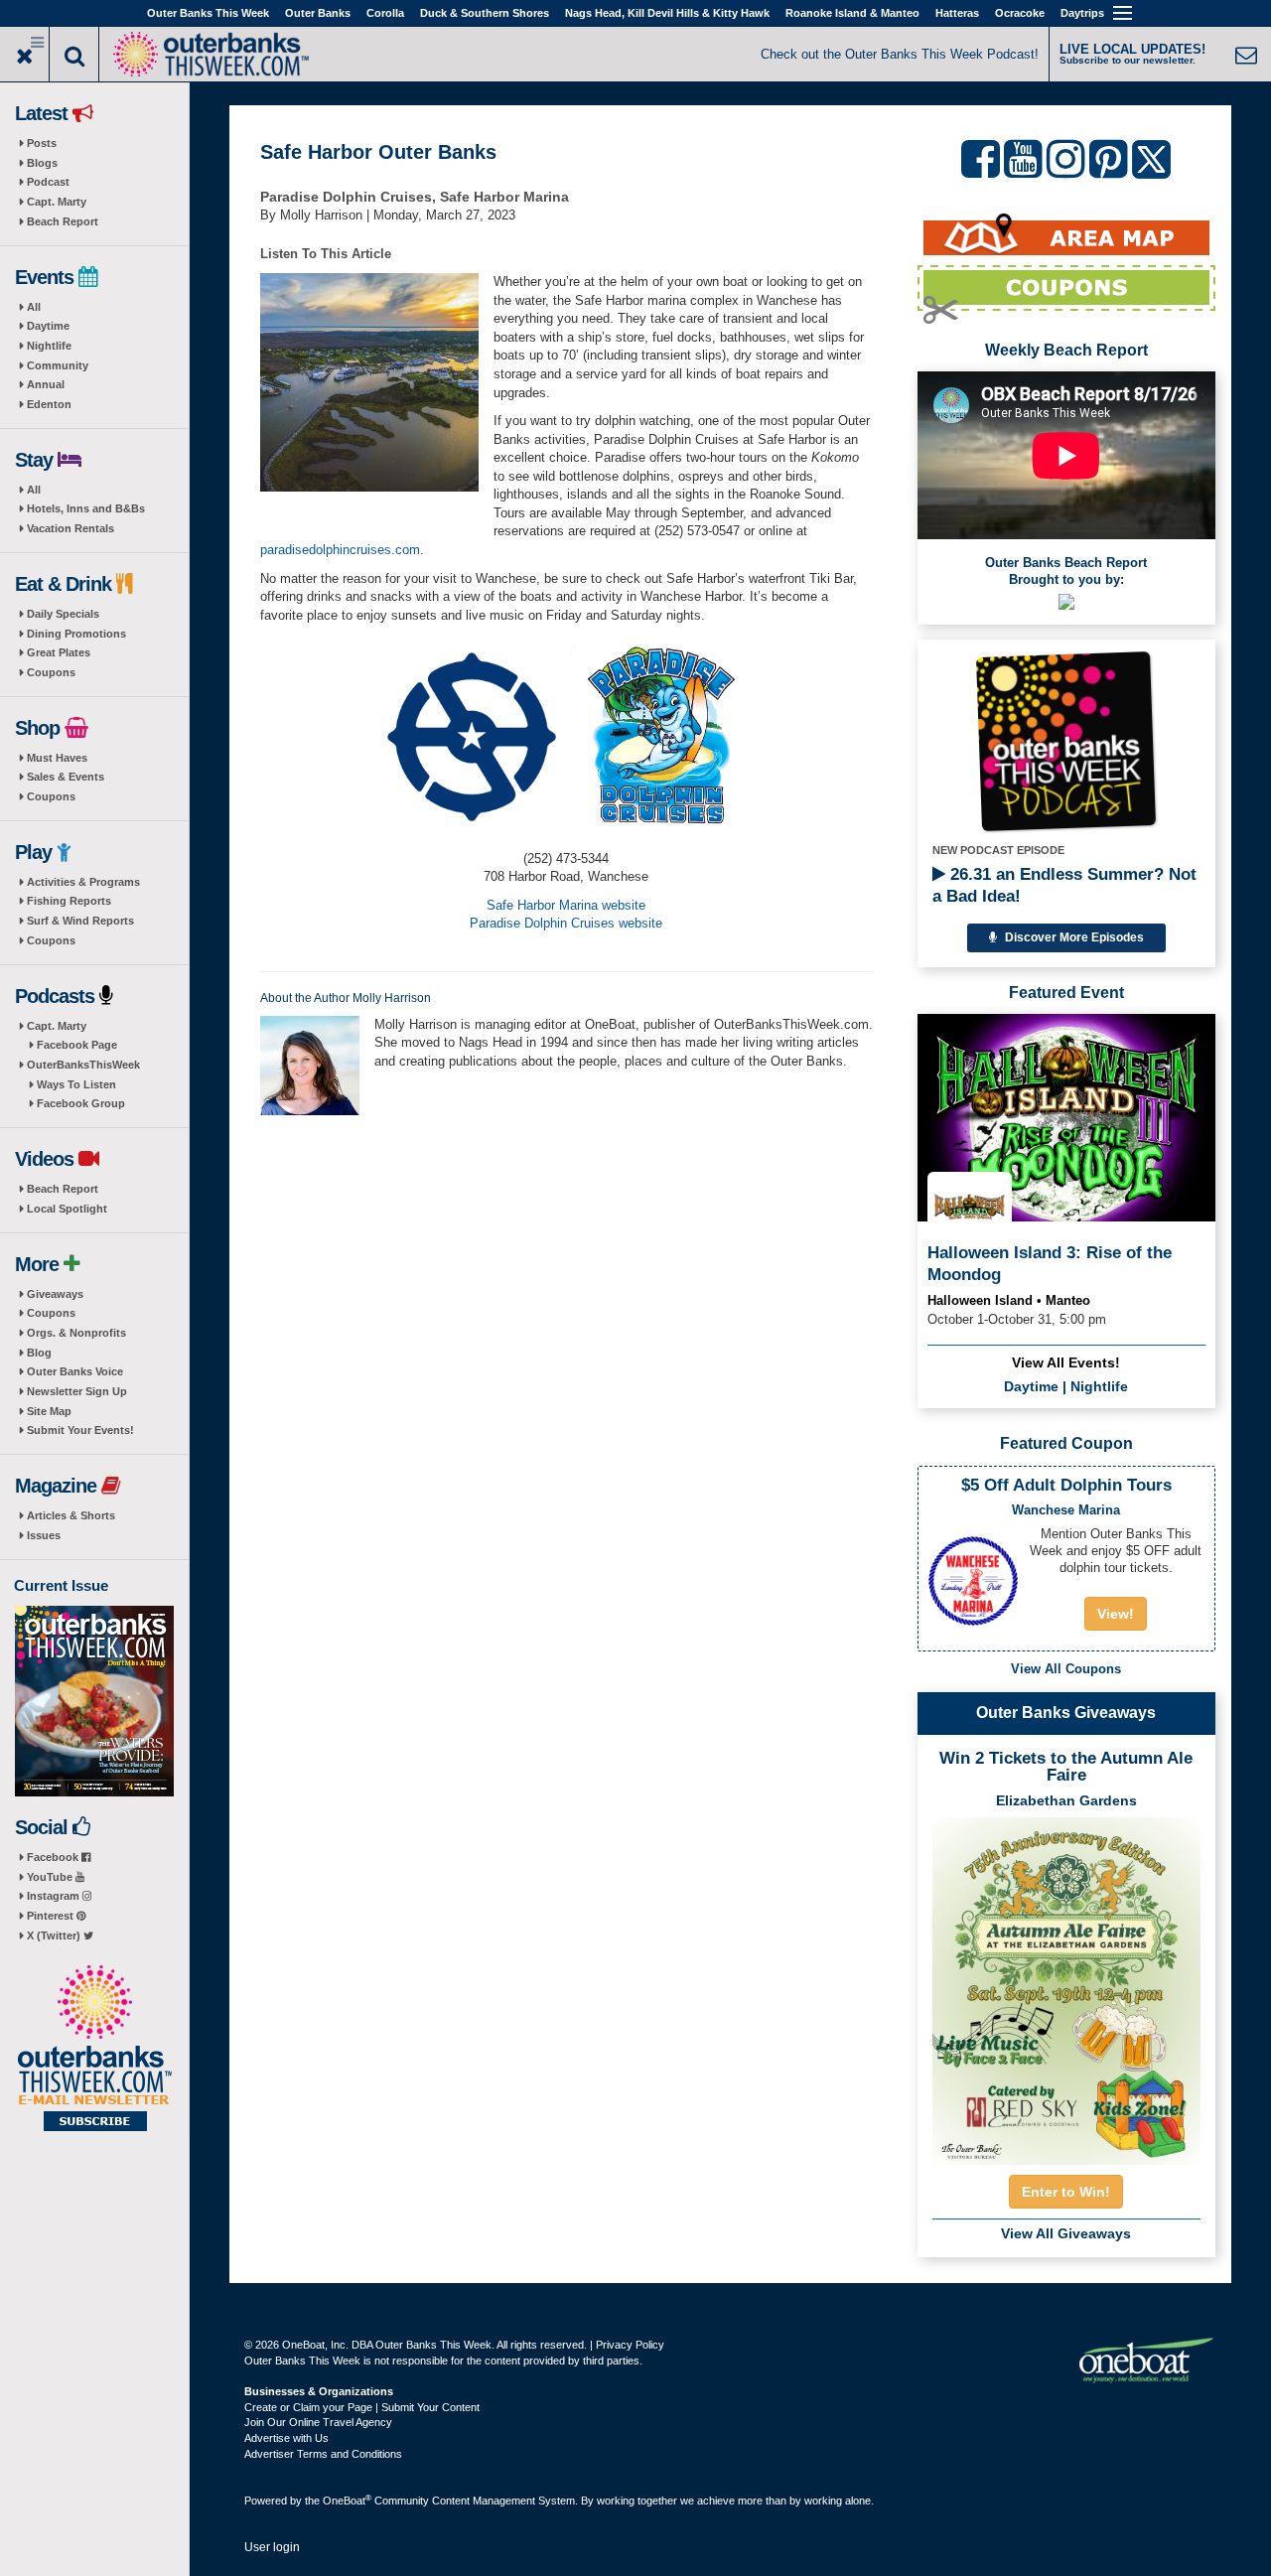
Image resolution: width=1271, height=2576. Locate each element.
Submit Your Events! (80, 1430)
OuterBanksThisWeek (83, 1065)
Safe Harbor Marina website (566, 905)
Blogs (42, 163)
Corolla (385, 13)
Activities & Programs (83, 882)
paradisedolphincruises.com (340, 550)
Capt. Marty (57, 202)
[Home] (211, 52)
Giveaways (55, 1294)
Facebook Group (81, 1103)
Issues (44, 1535)
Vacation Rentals (71, 528)
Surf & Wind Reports (80, 921)
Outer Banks (318, 13)
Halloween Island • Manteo (1009, 1300)
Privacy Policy (630, 2345)
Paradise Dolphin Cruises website (566, 923)
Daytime (48, 326)
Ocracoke (1020, 13)
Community (58, 365)
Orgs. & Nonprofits (76, 1333)
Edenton (49, 404)
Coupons (51, 672)
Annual (46, 384)
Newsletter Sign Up (77, 1391)
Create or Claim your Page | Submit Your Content (362, 2407)
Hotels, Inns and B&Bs (86, 508)
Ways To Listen (76, 1084)
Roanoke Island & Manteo (852, 13)
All (34, 307)
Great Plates (59, 652)
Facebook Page (77, 1045)
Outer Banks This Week (208, 13)
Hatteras (957, 13)
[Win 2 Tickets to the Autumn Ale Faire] (1066, 1985)
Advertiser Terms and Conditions (323, 2454)
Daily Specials (63, 614)
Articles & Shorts (71, 1515)
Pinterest (52, 1916)
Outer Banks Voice (75, 1371)
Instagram (55, 1896)
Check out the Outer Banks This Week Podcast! (900, 54)
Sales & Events (66, 777)
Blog (39, 1353)
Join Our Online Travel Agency (318, 2422)
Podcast (48, 182)
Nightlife (49, 346)
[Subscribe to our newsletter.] (94, 2050)
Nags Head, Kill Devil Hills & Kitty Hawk (667, 13)
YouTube (51, 1877)
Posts (42, 143)
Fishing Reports (69, 901)
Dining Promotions (76, 634)
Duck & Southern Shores (485, 13)
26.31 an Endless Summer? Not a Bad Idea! (1064, 885)
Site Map (49, 1411)
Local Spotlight (67, 1209)
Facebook (54, 1857)
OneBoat (347, 2501)
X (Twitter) (55, 1935)
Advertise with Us (286, 2438)
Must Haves (57, 758)
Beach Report (63, 221)
